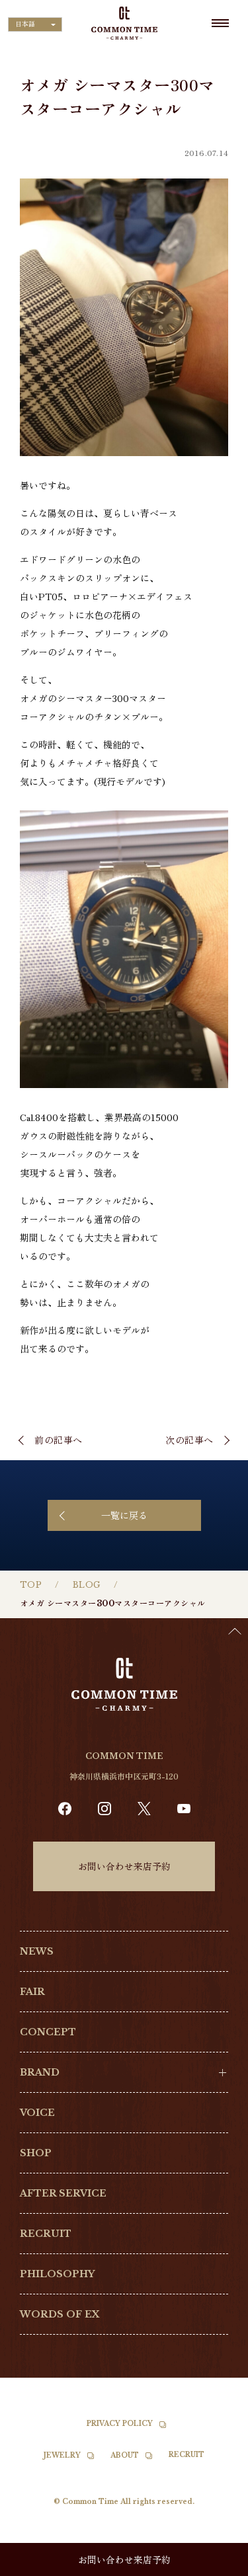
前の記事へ (59, 1440)
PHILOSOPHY (57, 2274)
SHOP (36, 2153)
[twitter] (144, 1809)
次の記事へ (189, 1440)
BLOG (87, 1585)
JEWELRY (62, 2455)
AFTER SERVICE (63, 2193)
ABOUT (125, 2455)
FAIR (32, 1992)
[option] (215, 2566)
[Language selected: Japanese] (215, 2563)
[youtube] (184, 1809)
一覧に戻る (124, 1515)
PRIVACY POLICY (120, 2424)
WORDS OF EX (60, 2314)
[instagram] (104, 1809)
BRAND (40, 2072)
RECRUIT (46, 2234)
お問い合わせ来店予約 (124, 1866)
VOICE (37, 2113)
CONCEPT (48, 2032)
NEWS (37, 1951)
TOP (31, 1585)
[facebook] (65, 1809)
